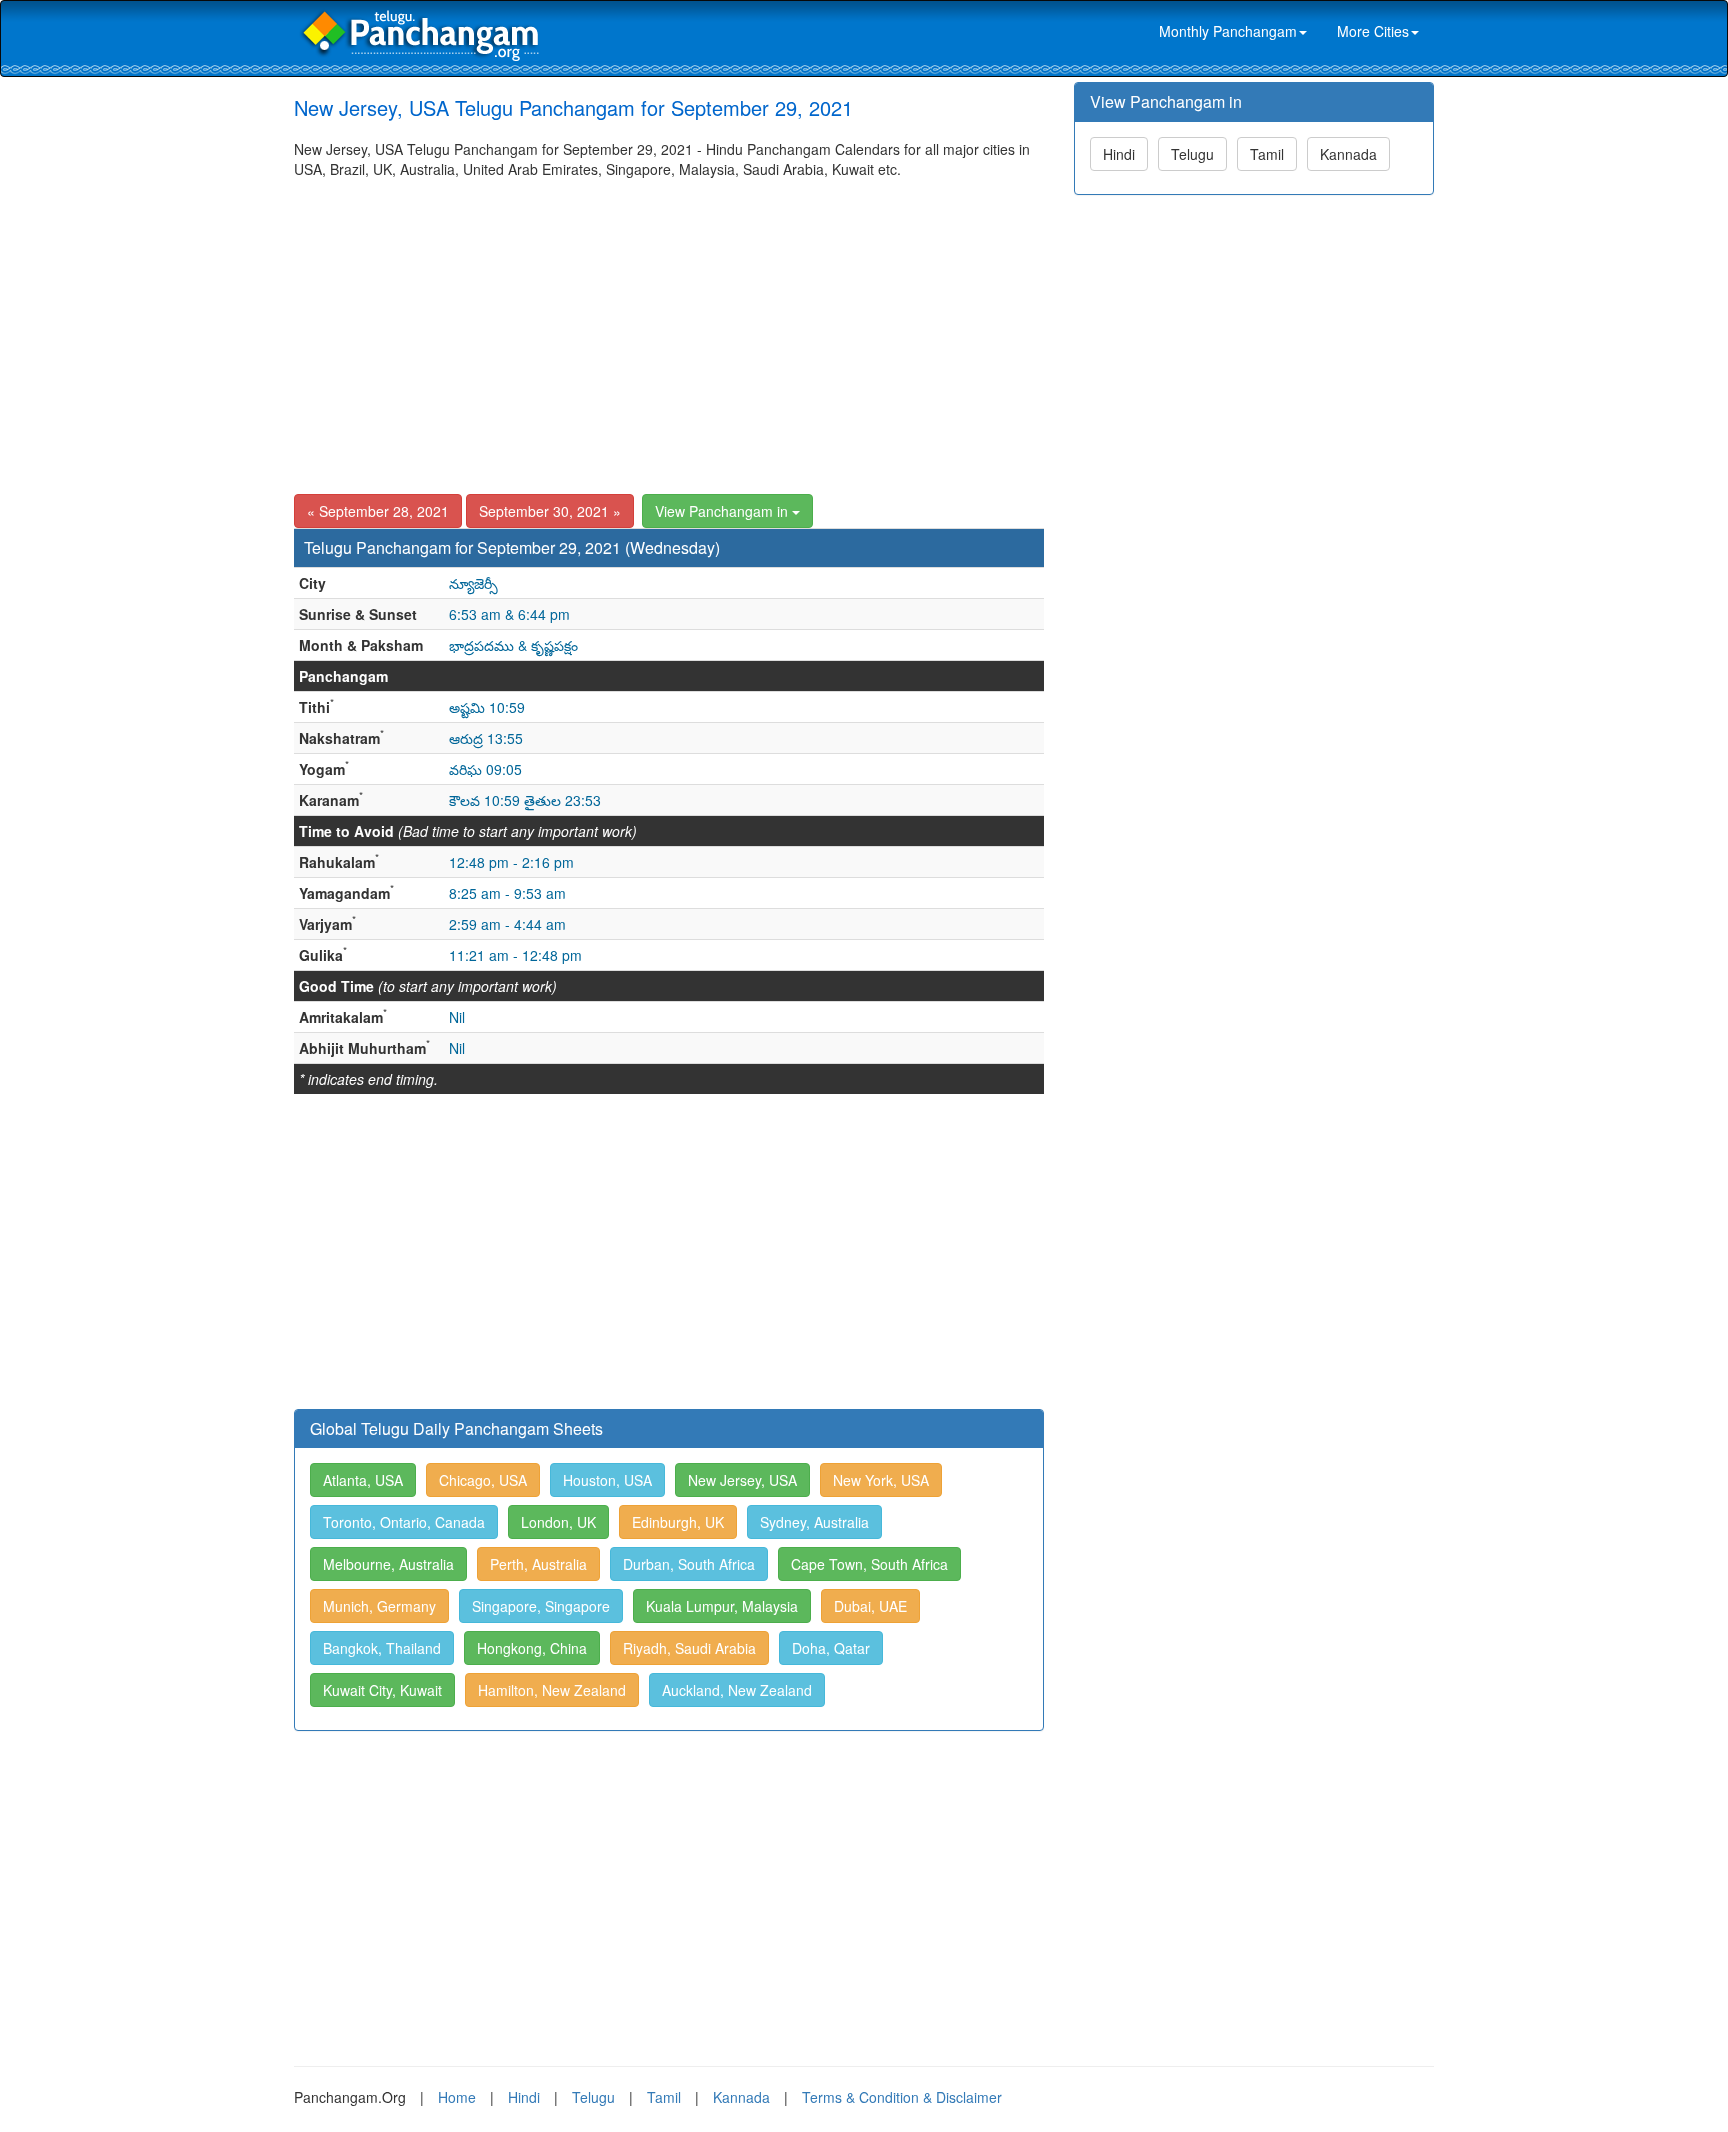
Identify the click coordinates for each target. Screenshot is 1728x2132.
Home (457, 2097)
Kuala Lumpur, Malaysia (722, 1606)
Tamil (1267, 154)
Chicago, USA (483, 1480)
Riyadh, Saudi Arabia (689, 1648)
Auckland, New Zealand (737, 1690)
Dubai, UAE (870, 1606)
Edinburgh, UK (678, 1522)
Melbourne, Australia (388, 1564)
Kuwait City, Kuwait (382, 1690)
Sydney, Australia (814, 1522)
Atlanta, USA (363, 1480)
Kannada (1348, 154)
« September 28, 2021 (378, 511)
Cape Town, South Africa (869, 1564)
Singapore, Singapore (541, 1606)
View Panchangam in (723, 511)
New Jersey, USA (742, 1480)
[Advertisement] (669, 329)
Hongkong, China (532, 1648)
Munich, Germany (379, 1606)
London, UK (558, 1522)
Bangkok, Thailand (382, 1648)
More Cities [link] (1373, 31)
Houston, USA (607, 1480)
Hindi (1119, 154)
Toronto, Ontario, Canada (404, 1522)
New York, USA (881, 1480)
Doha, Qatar (831, 1648)
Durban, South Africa (689, 1564)
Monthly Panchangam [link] (1228, 31)
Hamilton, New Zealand (552, 1690)
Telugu (1192, 154)
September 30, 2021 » (550, 511)
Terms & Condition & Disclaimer (902, 2097)
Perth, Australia (538, 1564)
